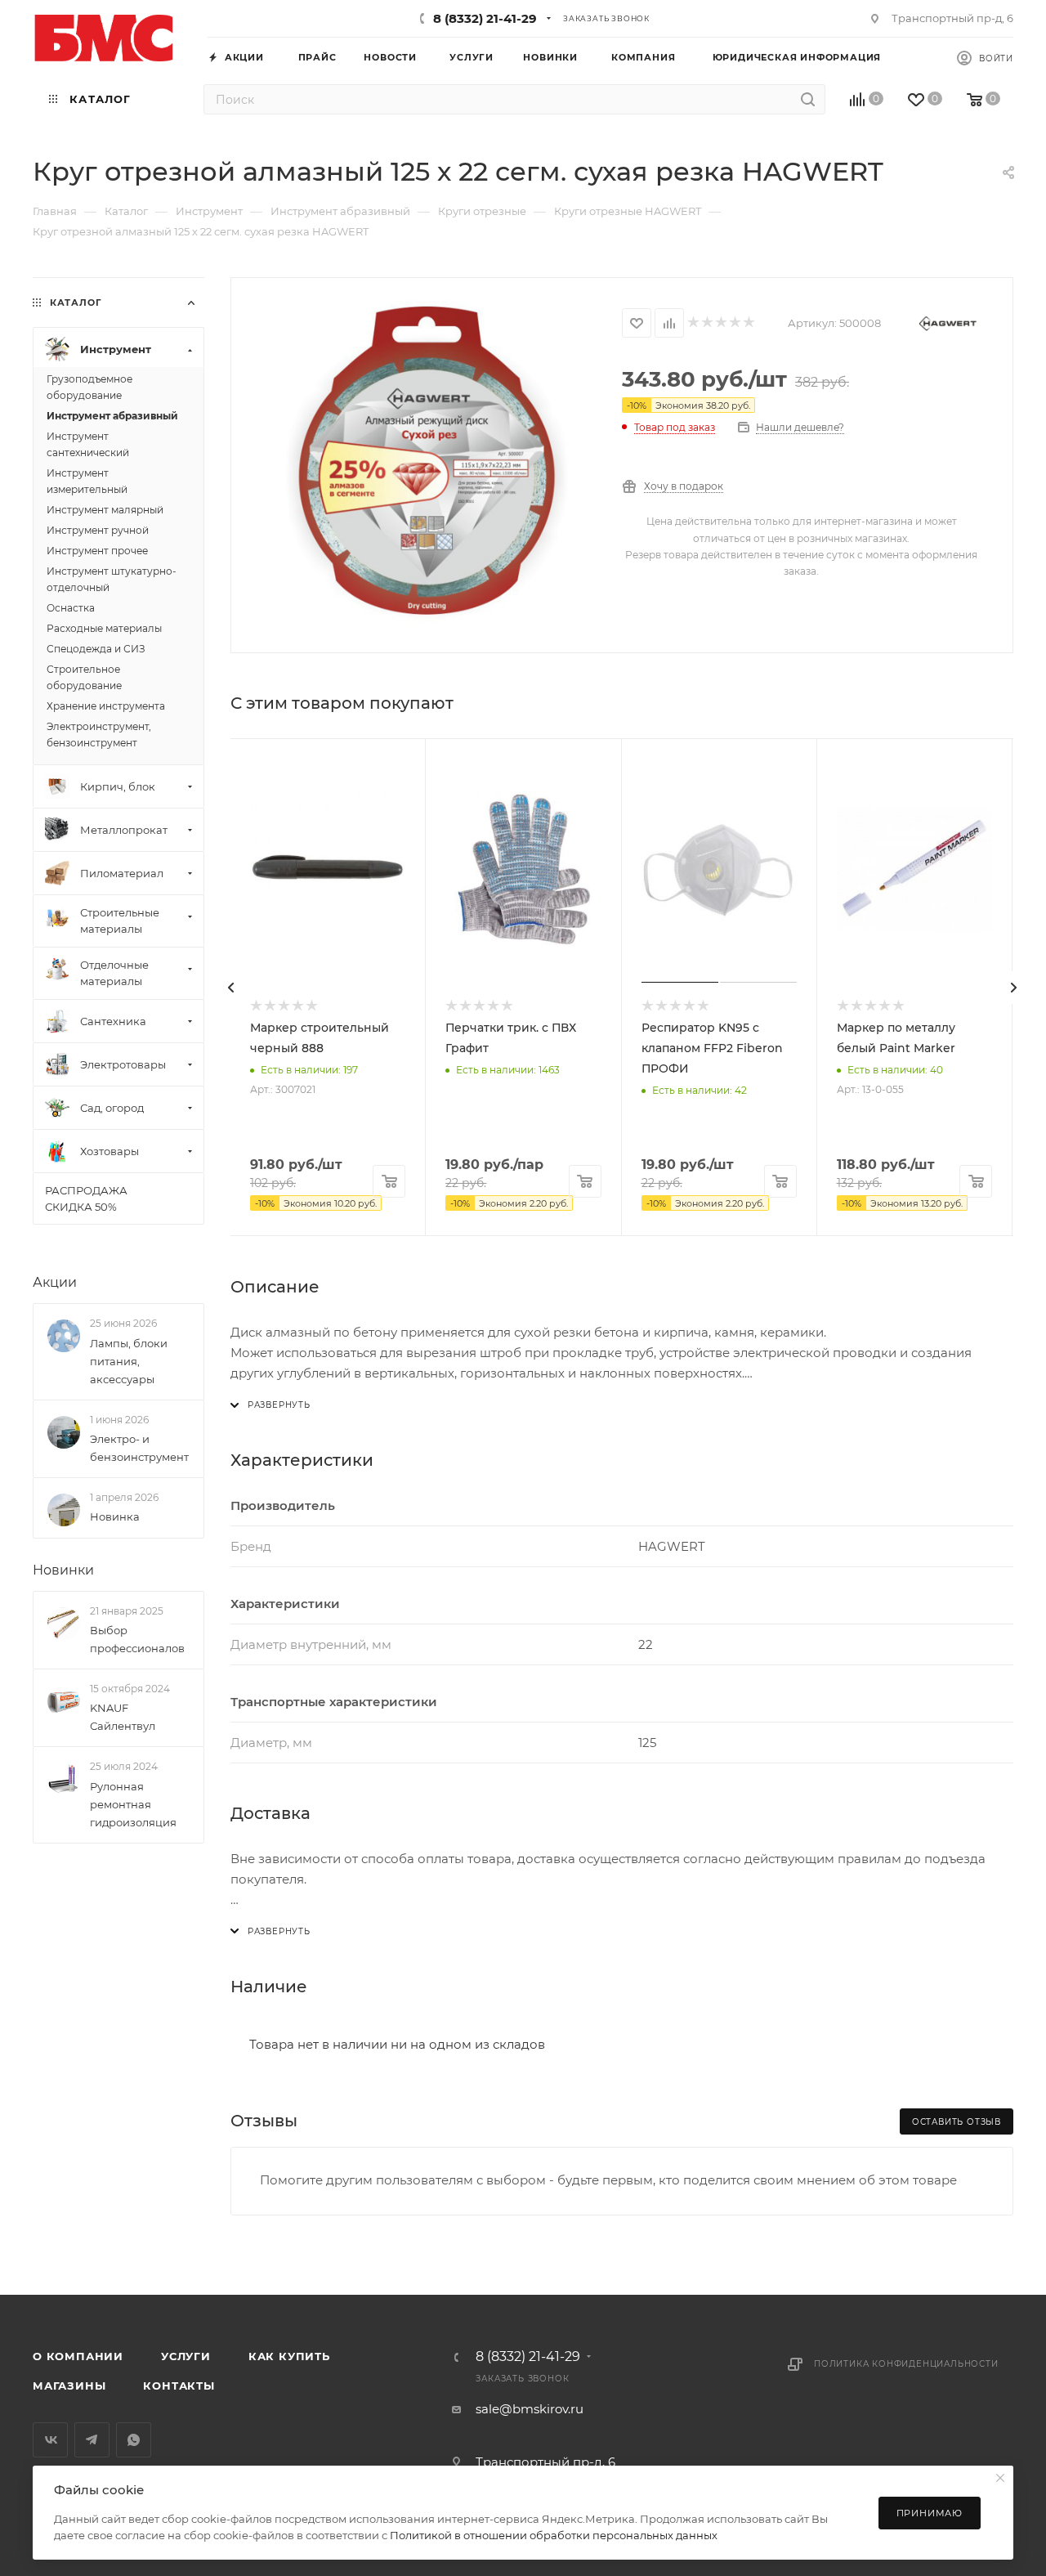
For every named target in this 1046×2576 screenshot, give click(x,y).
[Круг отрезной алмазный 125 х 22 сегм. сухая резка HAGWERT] (427, 464)
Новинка (115, 1516)
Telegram (92, 2440)
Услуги (186, 2356)
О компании (78, 2356)
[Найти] (808, 99)
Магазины (69, 2386)
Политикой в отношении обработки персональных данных (554, 2535)
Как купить (289, 2356)
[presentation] (230, 988)
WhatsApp (134, 2440)
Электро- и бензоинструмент (139, 1448)
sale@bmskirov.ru (530, 2409)
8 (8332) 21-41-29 (485, 18)
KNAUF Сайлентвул (123, 1717)
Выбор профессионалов (137, 1639)
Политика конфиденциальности (906, 2364)
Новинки (63, 1570)
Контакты (179, 2386)
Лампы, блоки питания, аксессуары (129, 1361)
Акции (55, 1282)
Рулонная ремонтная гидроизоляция (133, 1804)
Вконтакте (50, 2440)
